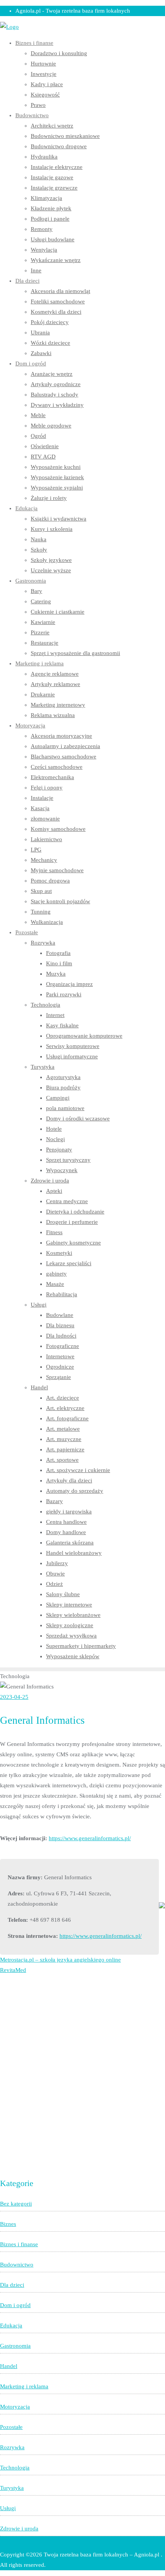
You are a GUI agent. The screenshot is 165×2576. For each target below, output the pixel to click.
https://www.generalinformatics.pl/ (90, 1838)
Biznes (8, 2224)
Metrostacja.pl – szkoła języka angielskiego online (60, 1960)
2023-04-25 (14, 1697)
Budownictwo (17, 2265)
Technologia (15, 2468)
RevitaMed (13, 1970)
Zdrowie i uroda (19, 2529)
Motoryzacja (15, 2407)
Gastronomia (15, 2346)
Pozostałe (11, 2427)
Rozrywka (12, 2447)
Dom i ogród (15, 2305)
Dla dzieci (12, 2285)
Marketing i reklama (24, 2386)
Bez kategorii (16, 2204)
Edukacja (11, 2325)
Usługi (8, 2508)
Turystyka (12, 2488)
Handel (9, 2366)
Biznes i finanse (19, 2244)
